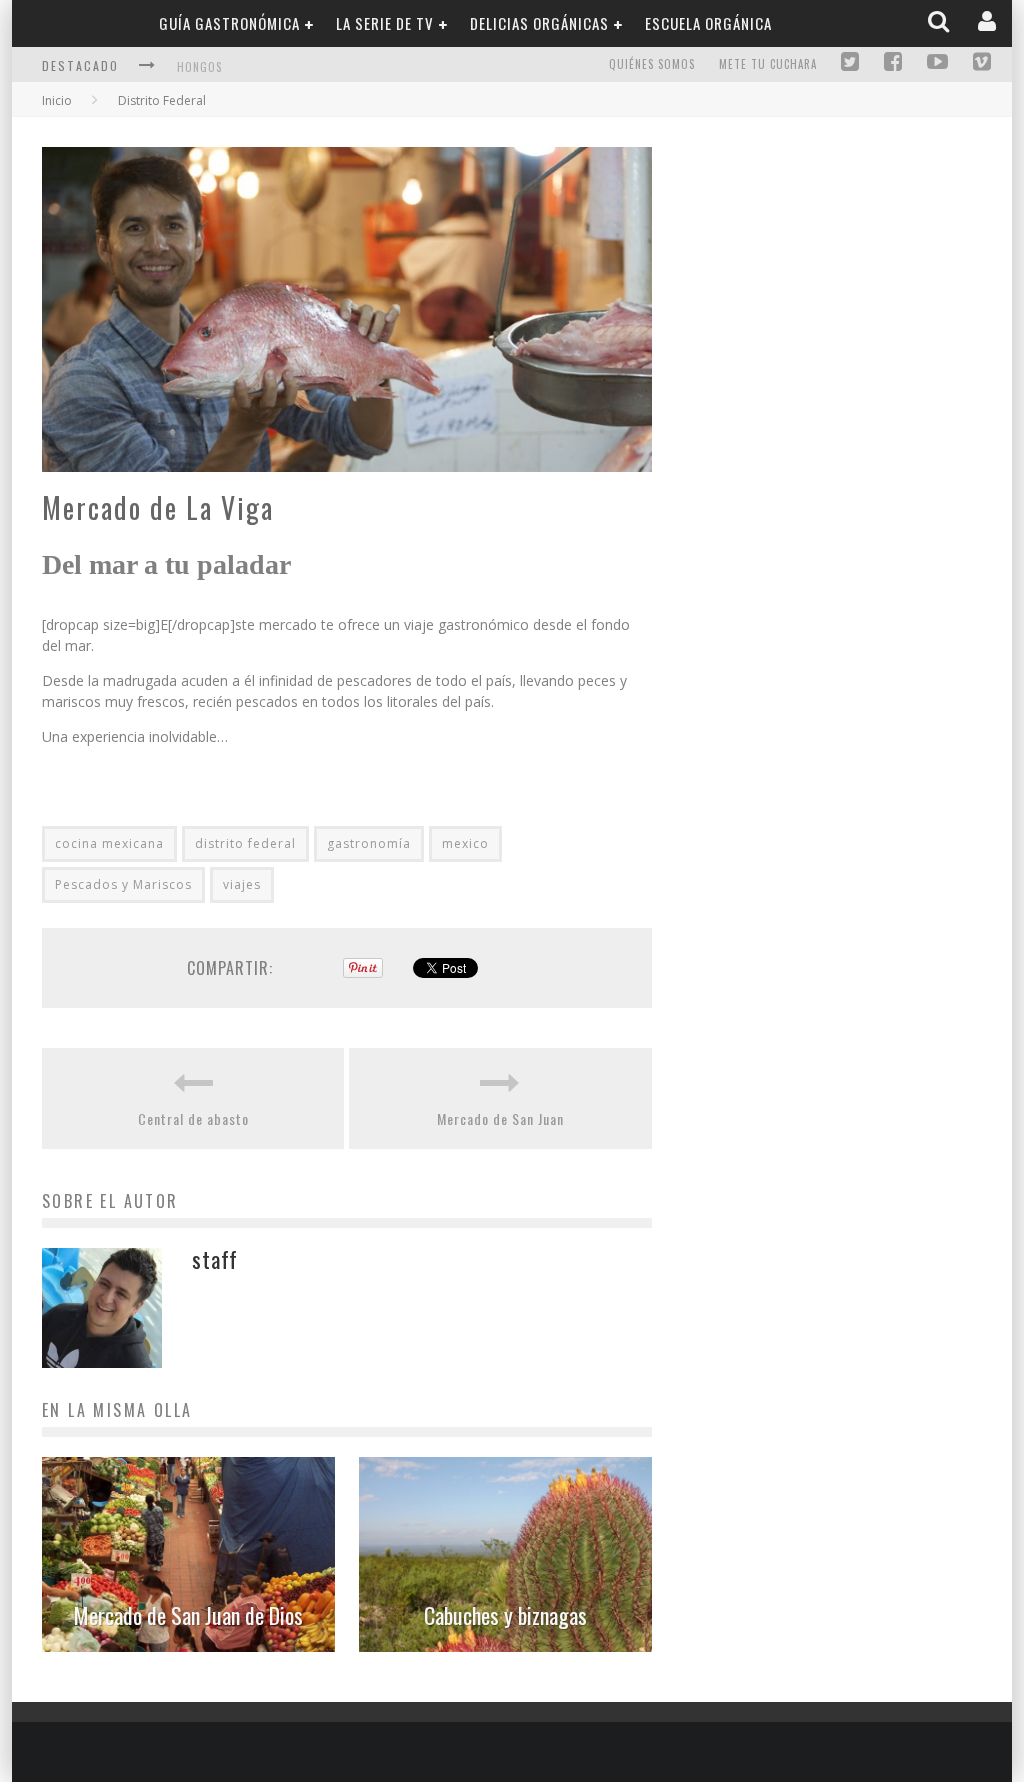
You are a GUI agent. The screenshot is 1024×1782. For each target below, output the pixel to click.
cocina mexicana (109, 843)
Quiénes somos (652, 64)
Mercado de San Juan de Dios (188, 1615)
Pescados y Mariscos (123, 884)
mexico (465, 843)
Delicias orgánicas (539, 23)
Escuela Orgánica (708, 23)
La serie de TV (385, 23)
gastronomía (369, 843)
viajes (242, 884)
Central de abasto (193, 1118)
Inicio (57, 100)
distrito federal (245, 843)
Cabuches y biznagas (505, 1615)
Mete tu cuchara (768, 64)
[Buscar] (940, 22)
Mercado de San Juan (500, 1118)
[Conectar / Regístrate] (989, 22)
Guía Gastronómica (229, 23)
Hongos (199, 67)
